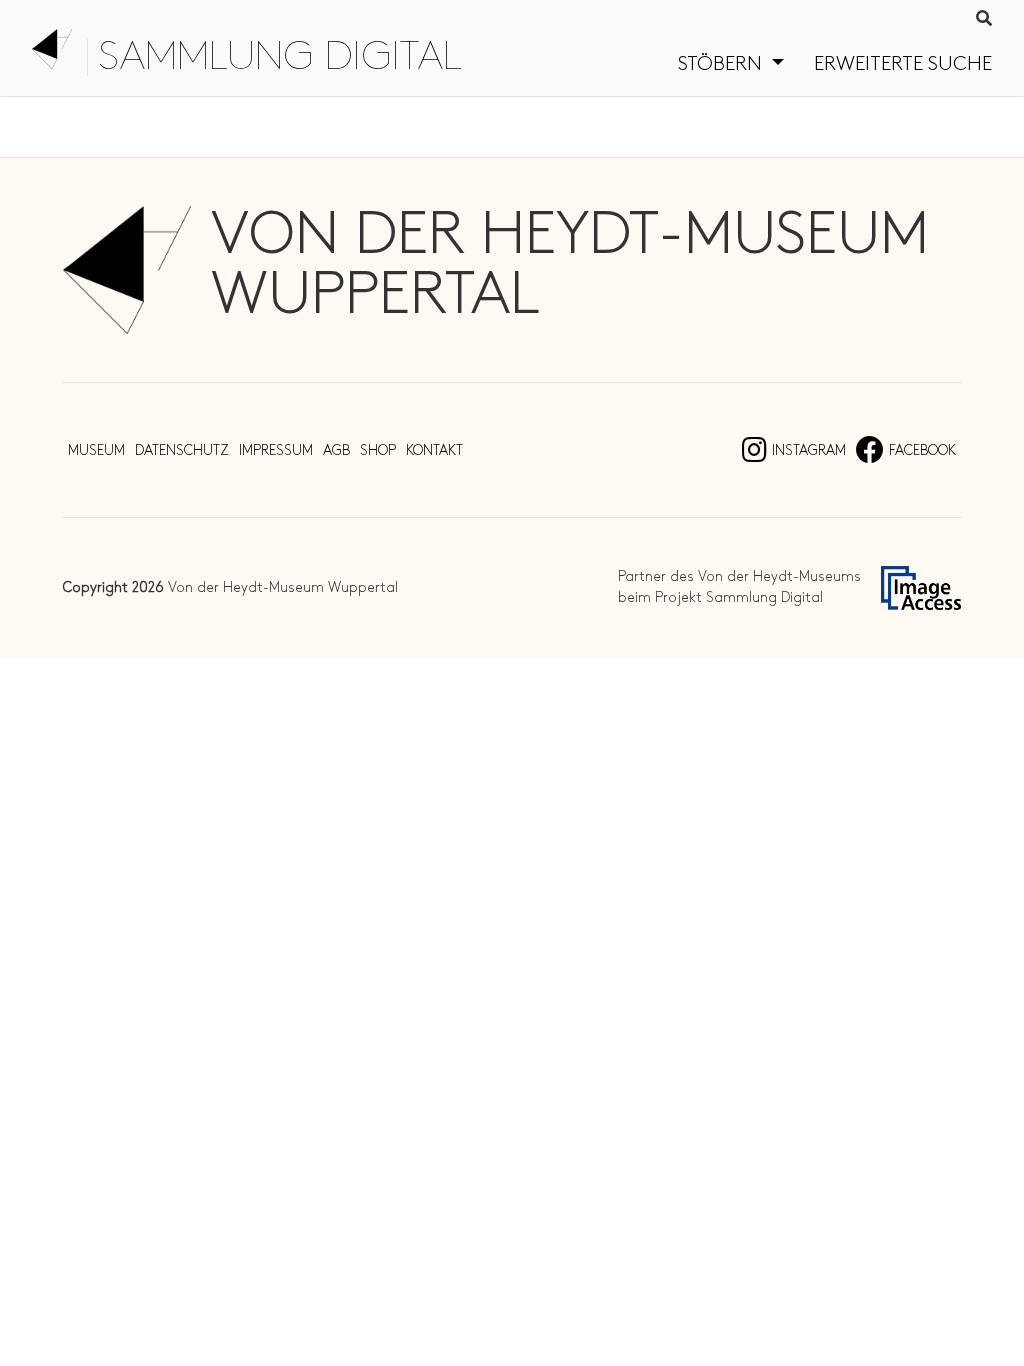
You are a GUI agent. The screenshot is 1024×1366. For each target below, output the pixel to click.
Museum (96, 450)
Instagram (809, 450)
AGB (336, 450)
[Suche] (984, 20)
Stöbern (722, 64)
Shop (378, 450)
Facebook (922, 450)
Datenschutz (182, 450)
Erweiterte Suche (903, 64)
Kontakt (434, 450)
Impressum (276, 450)
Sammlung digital (280, 57)
